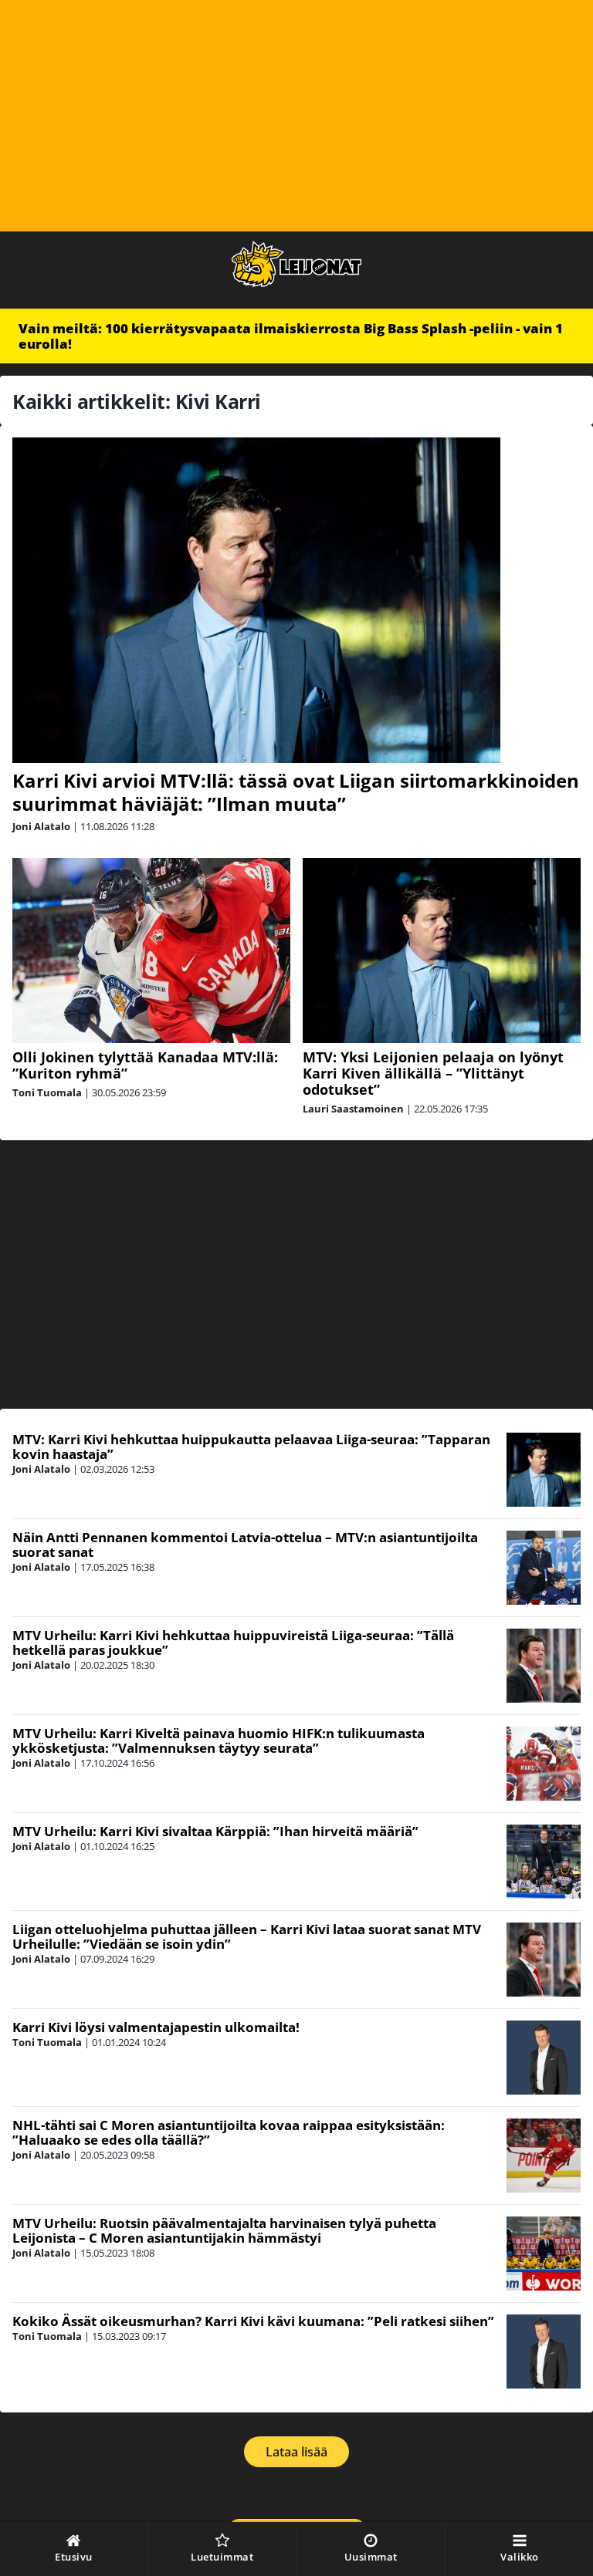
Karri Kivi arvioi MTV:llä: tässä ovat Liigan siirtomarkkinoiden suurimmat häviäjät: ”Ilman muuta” (296, 792)
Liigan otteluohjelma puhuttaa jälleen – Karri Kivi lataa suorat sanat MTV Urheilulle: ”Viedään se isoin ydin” (247, 1936)
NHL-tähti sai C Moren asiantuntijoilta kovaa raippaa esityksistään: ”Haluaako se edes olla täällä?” (229, 2132)
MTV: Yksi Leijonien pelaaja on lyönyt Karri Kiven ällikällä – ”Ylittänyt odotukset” (433, 1073)
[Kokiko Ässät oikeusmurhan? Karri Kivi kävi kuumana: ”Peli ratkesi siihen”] (544, 2351)
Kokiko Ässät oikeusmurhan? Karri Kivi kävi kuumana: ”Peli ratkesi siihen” (253, 2321)
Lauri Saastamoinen (353, 1109)
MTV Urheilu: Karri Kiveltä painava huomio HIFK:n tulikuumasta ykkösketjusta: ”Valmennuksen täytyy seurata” (219, 1740)
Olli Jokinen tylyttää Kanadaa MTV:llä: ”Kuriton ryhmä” (145, 1065)
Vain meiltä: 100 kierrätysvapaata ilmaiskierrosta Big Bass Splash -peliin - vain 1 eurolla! (291, 336)
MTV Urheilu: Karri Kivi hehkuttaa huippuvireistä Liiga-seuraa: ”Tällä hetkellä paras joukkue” (233, 1642)
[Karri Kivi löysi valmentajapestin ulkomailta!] (544, 2058)
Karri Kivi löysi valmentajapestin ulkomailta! (156, 2027)
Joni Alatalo (41, 826)
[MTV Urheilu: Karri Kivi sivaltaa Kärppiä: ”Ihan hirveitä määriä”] (544, 1862)
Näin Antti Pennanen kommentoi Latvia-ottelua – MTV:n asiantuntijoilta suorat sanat (245, 1545)
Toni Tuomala (47, 1092)
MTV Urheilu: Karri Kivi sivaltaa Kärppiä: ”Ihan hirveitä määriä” (215, 1831)
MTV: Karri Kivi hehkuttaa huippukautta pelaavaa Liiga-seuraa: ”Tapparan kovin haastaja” (251, 1447)
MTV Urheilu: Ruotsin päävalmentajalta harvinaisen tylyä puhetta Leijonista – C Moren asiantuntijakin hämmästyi (224, 2230)
